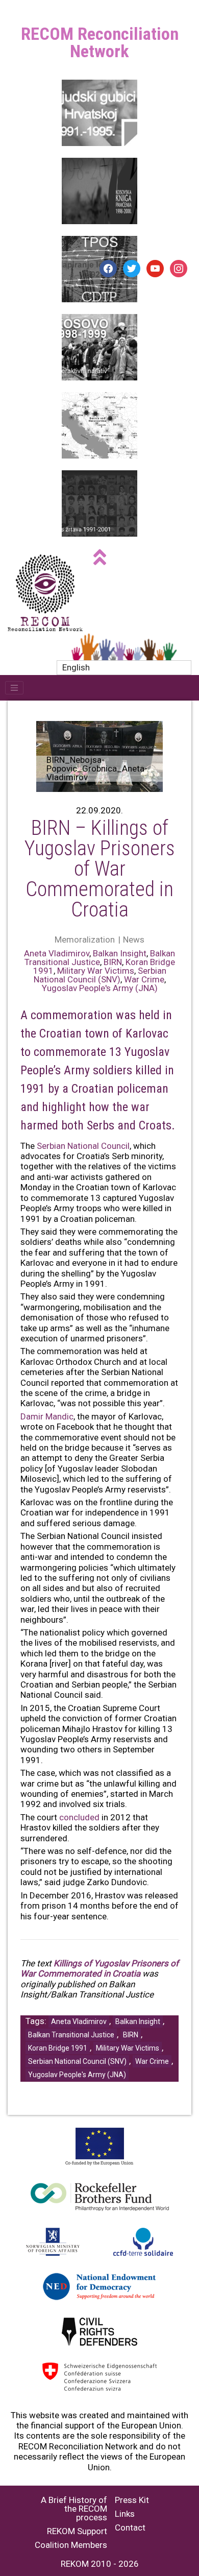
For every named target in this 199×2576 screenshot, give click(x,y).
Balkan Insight (120, 953)
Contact (130, 2528)
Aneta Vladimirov (57, 953)
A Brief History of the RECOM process (74, 2509)
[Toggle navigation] (14, 688)
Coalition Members (71, 2545)
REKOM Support (77, 2531)
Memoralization (85, 940)
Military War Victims (96, 971)
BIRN (113, 962)
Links (125, 2514)
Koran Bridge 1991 (58, 2048)
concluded (79, 1817)
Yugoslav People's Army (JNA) (100, 988)
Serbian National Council (83, 1146)
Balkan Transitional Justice (100, 958)
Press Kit (132, 2500)
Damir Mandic (47, 1416)
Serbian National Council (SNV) (100, 975)
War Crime (144, 979)
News (134, 940)
